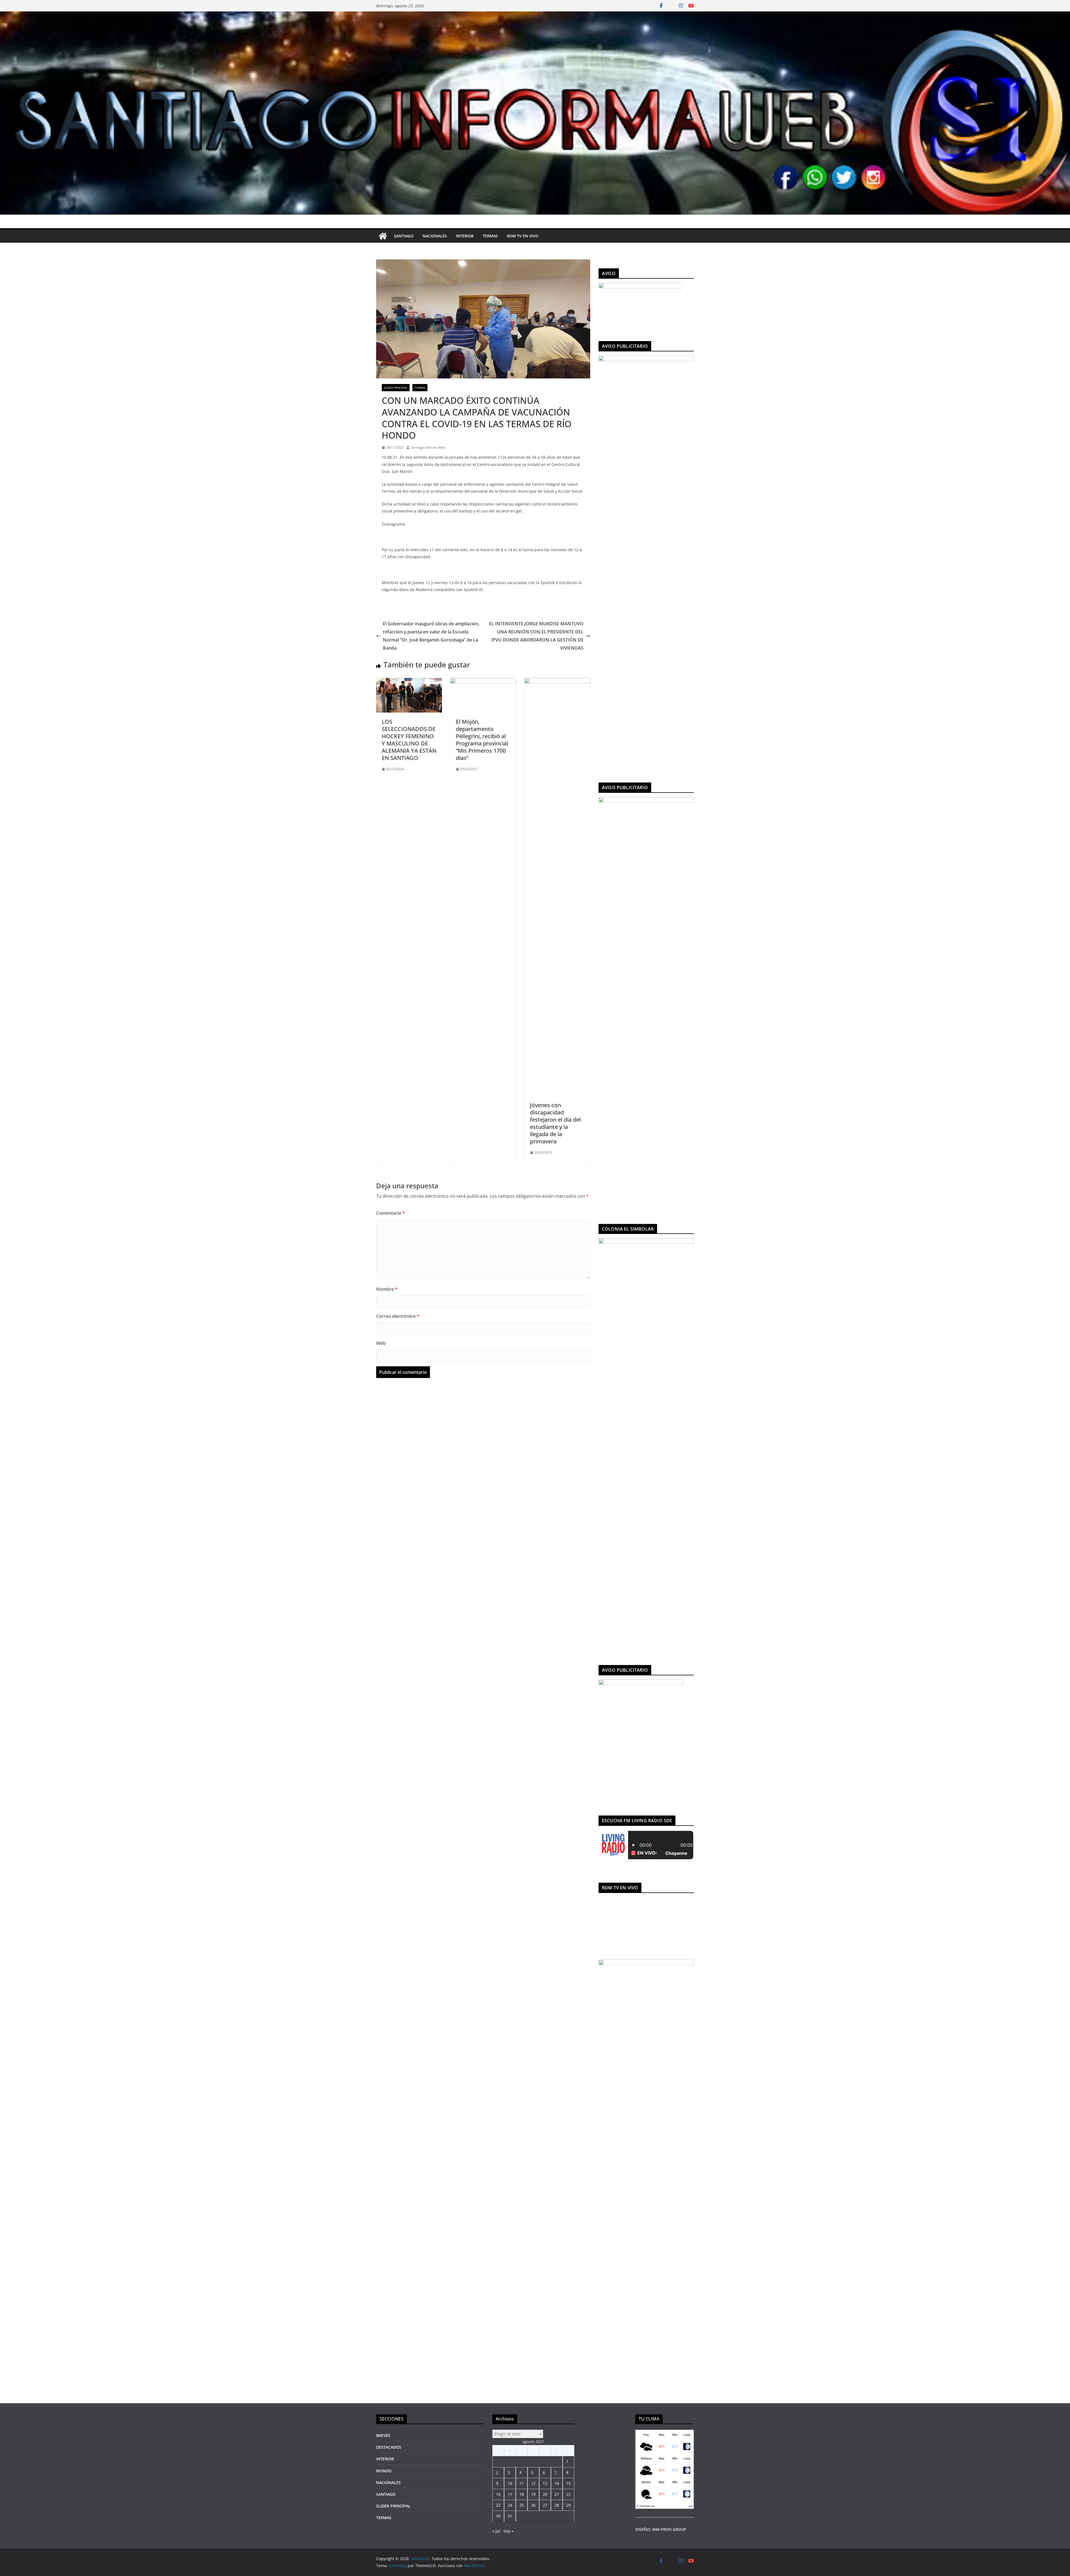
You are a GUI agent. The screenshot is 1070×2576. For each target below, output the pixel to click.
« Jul (496, 2531)
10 (510, 2483)
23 (498, 2505)
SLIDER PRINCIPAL (396, 388)
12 (533, 2483)
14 (557, 2483)
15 (568, 2483)
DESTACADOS (389, 2447)
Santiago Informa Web (428, 447)
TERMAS (490, 236)
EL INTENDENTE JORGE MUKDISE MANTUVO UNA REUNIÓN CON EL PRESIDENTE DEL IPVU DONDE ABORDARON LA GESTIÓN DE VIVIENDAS (536, 636)
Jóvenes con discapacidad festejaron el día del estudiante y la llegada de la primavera (555, 1123)
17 (510, 2494)
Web (381, 1343)
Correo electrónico (398, 1316)
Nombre (387, 1289)
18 (522, 2494)
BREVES (383, 2435)
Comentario (391, 1213)
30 (498, 2516)
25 (522, 2505)
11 (522, 2483)
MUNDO (384, 2471)
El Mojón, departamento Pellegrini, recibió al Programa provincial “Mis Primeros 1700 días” (482, 740)
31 (510, 2516)
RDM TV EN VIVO (523, 236)
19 (533, 2494)
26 (533, 2505)
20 (545, 2494)
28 (557, 2505)
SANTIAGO (404, 236)
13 (545, 2483)
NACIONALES (435, 236)
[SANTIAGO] (535, 15)
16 (498, 2494)
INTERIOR (465, 236)
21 (557, 2494)
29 (568, 2505)
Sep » (509, 2531)
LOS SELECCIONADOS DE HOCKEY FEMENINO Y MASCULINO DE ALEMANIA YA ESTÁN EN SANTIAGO (409, 740)
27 (545, 2505)
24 (510, 2505)
